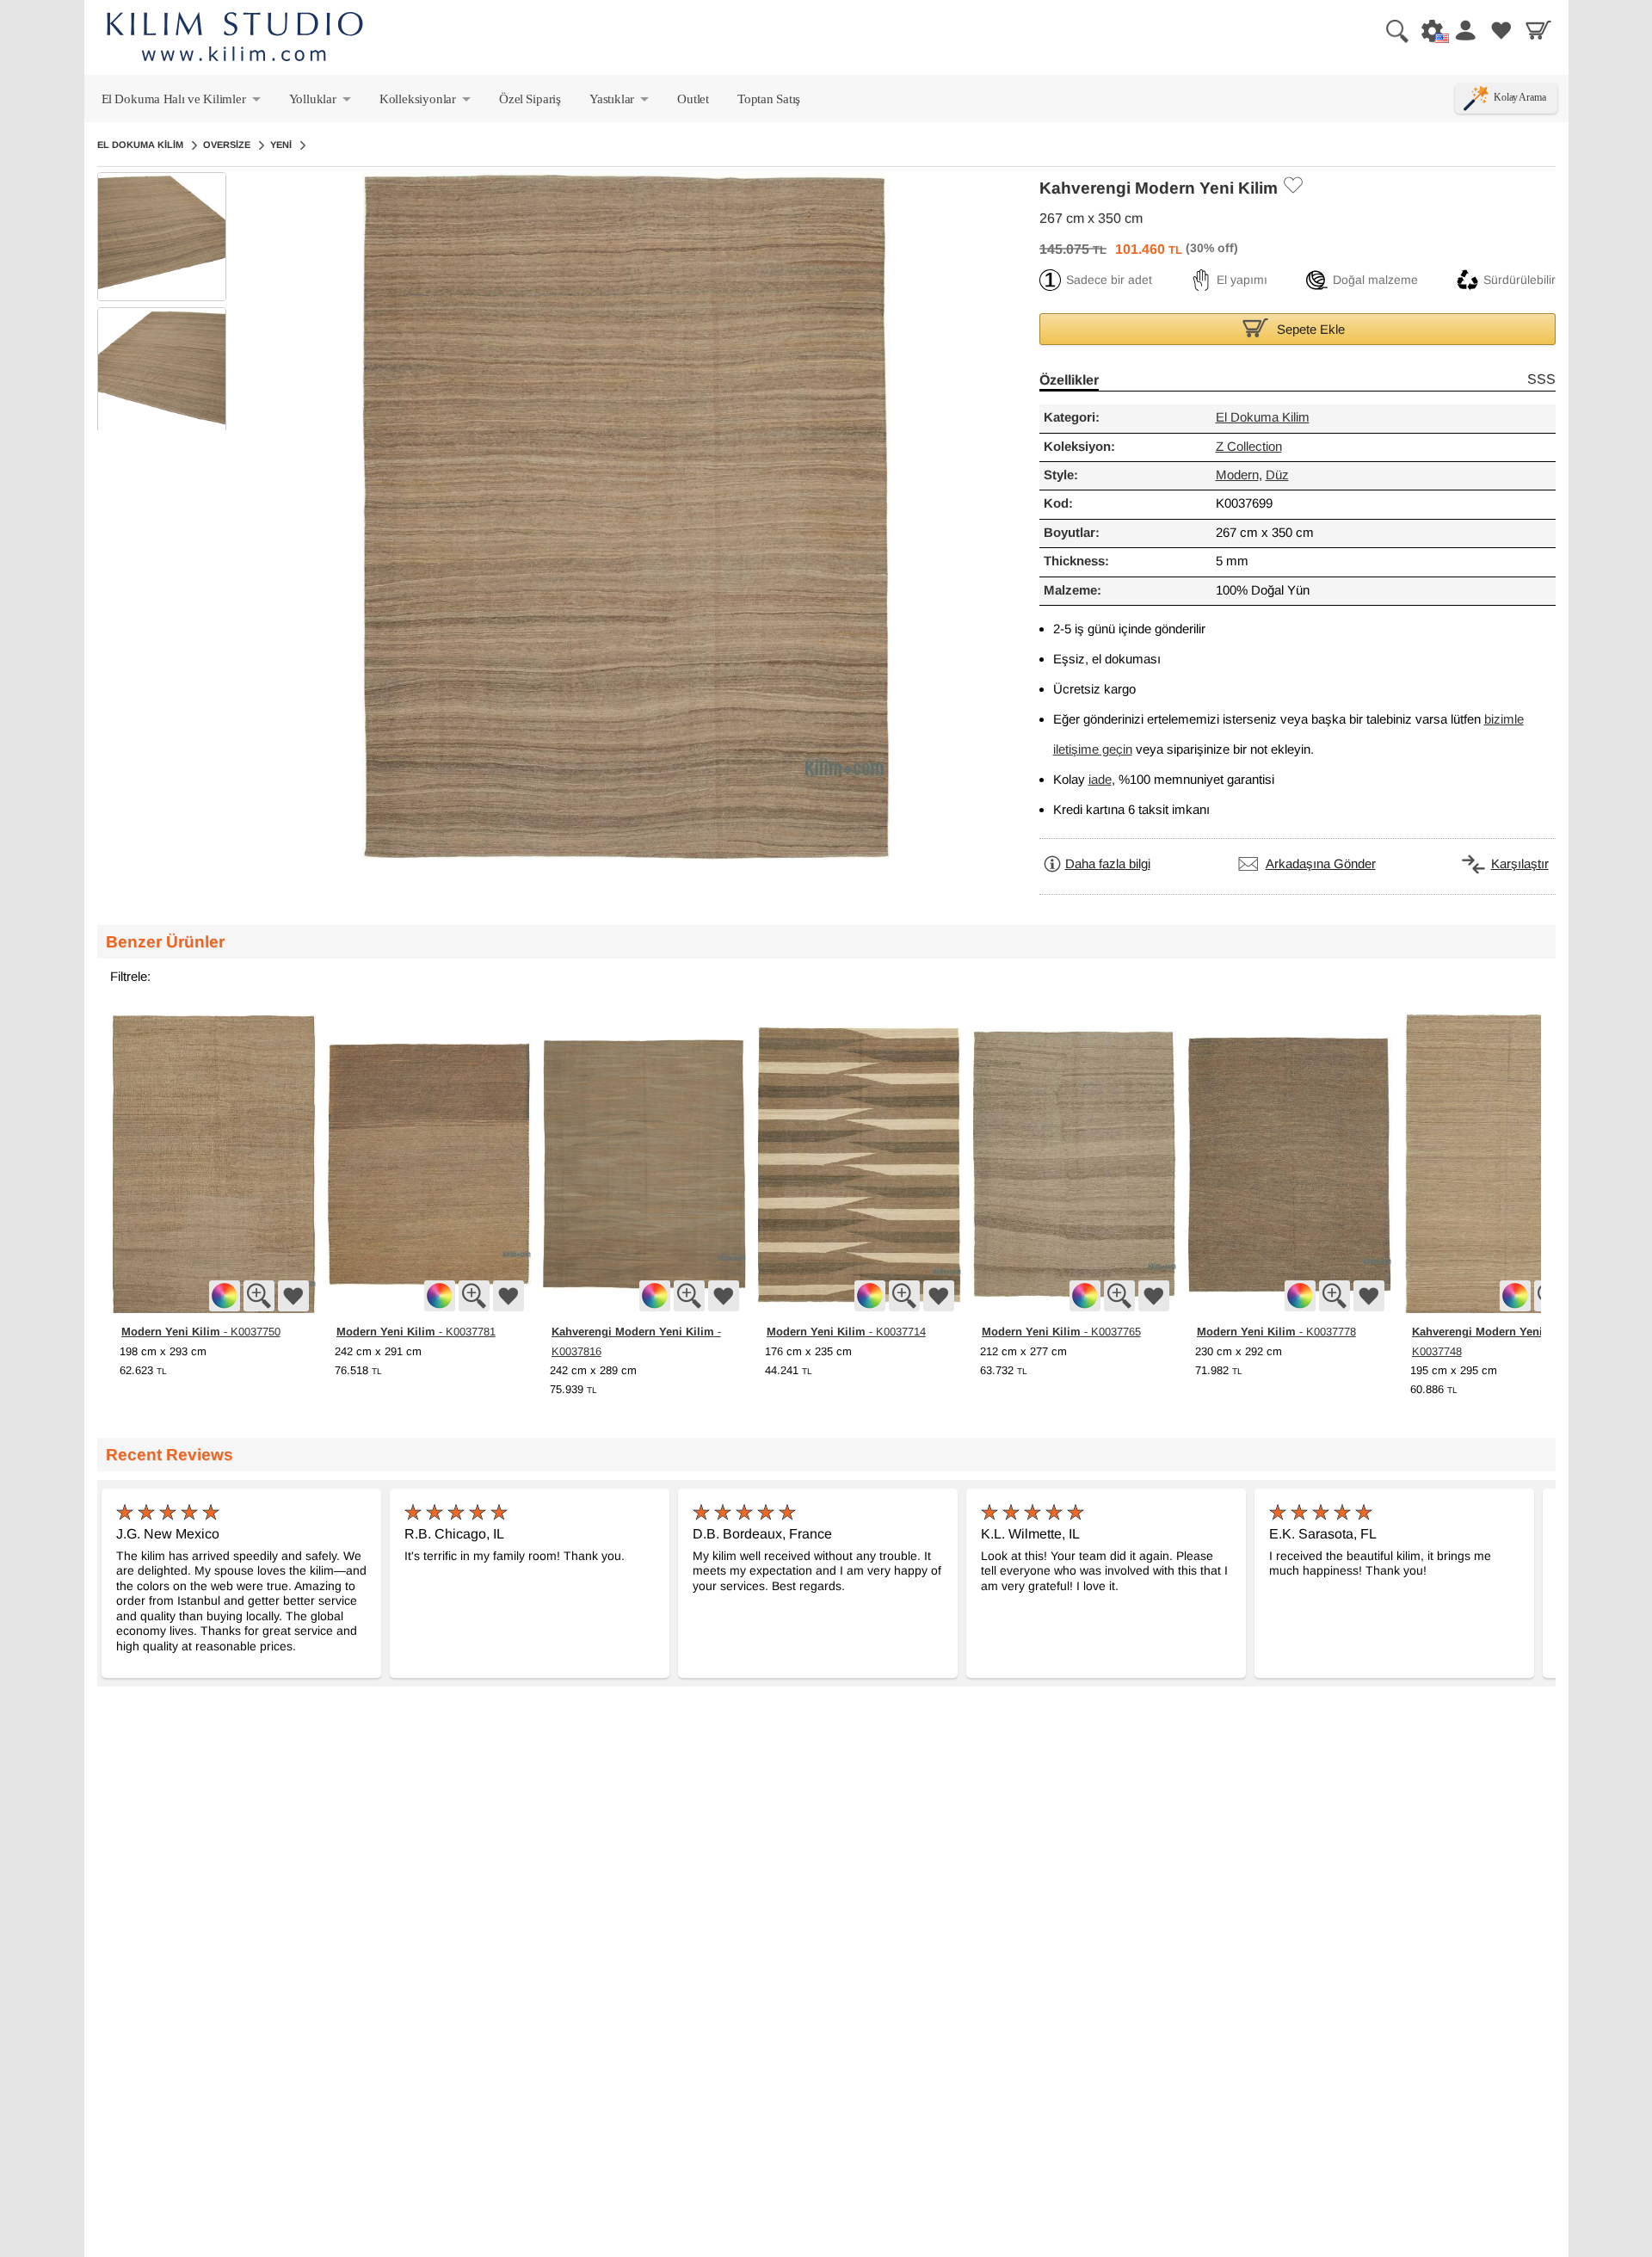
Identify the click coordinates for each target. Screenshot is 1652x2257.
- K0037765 (1061, 1331)
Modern (1237, 475)
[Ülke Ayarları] (1427, 30)
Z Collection (1249, 447)
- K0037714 (846, 1331)
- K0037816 (636, 1341)
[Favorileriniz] (1501, 30)
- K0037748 (1497, 1341)
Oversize (227, 145)
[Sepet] (1538, 30)
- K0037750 (201, 1331)
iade (1100, 780)
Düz (1277, 475)
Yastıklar (620, 102)
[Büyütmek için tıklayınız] (259, 1296)
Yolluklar (321, 102)
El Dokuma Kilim (140, 145)
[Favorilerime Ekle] (1292, 185)
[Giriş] (1464, 30)
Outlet (693, 99)
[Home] (235, 39)
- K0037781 (416, 1331)
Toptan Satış (769, 99)
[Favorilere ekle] (293, 1296)
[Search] (1390, 30)
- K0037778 (1276, 1331)
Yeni (281, 145)
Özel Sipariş (530, 99)
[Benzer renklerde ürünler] (225, 1296)
